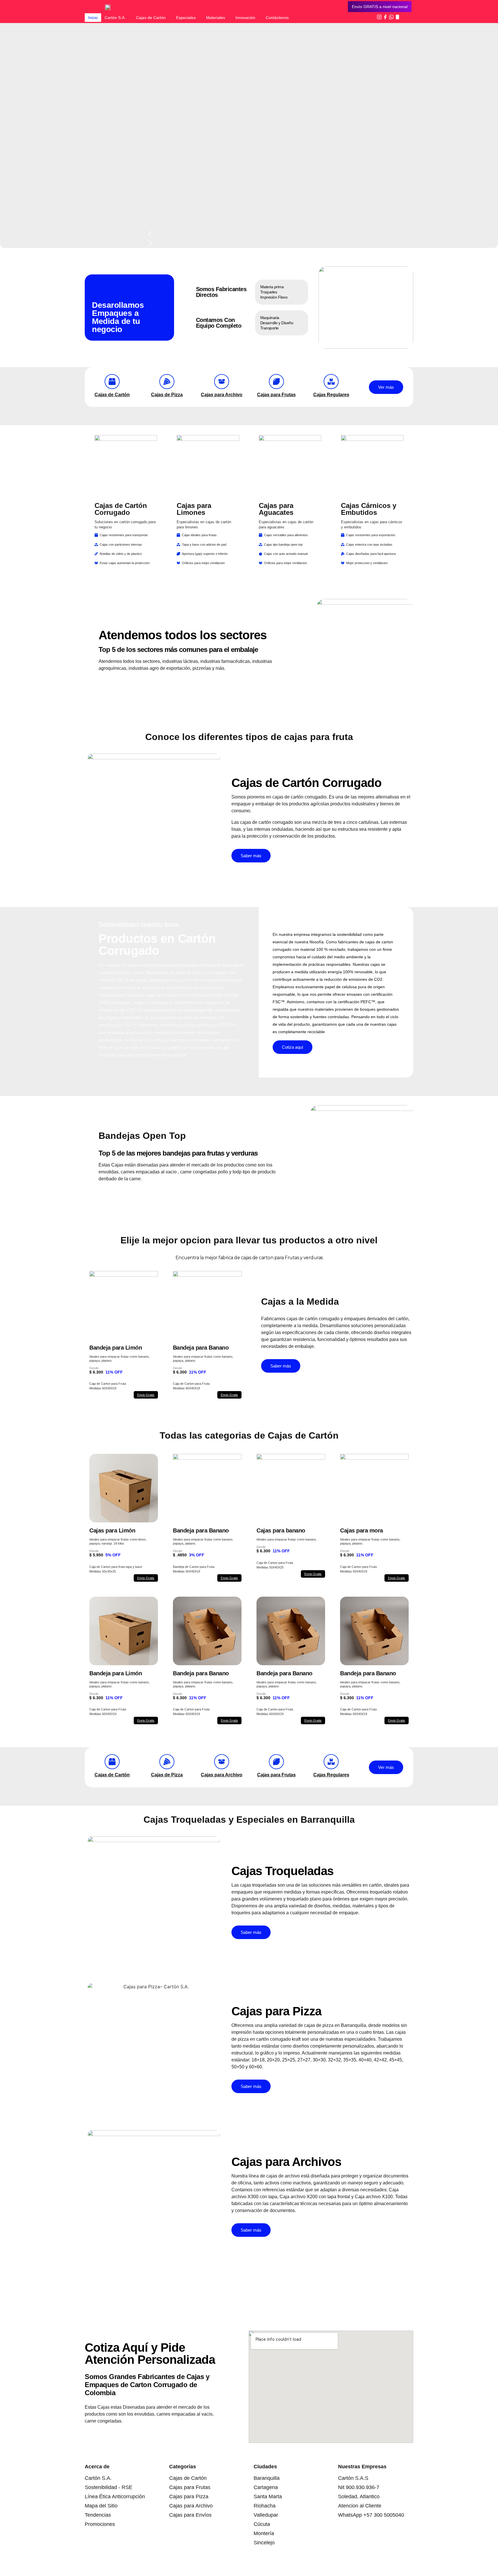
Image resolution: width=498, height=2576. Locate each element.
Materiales (216, 18)
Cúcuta (262, 2524)
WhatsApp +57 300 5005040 (371, 2515)
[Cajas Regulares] (331, 382)
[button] (249, 234)
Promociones (100, 2524)
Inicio (93, 18)
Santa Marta (268, 2497)
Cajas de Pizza (167, 395)
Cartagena (266, 2487)
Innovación (245, 18)
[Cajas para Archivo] (222, 382)
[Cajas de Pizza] (167, 382)
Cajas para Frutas (276, 395)
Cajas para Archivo (222, 395)
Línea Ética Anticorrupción (115, 2497)
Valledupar (266, 2515)
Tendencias (98, 2515)
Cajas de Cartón (151, 18)
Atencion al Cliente (360, 2506)
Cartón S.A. (115, 18)
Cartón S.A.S (353, 2478)
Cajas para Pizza (189, 2497)
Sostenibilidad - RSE (109, 2487)
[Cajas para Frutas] (276, 382)
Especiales (186, 18)
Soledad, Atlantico (359, 2497)
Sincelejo (264, 2543)
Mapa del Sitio (101, 2506)
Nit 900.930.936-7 (359, 2487)
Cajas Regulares (331, 395)
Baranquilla (267, 2478)
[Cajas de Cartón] (112, 382)
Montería (264, 2533)
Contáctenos (277, 18)
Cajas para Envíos (190, 2515)
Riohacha (265, 2506)
